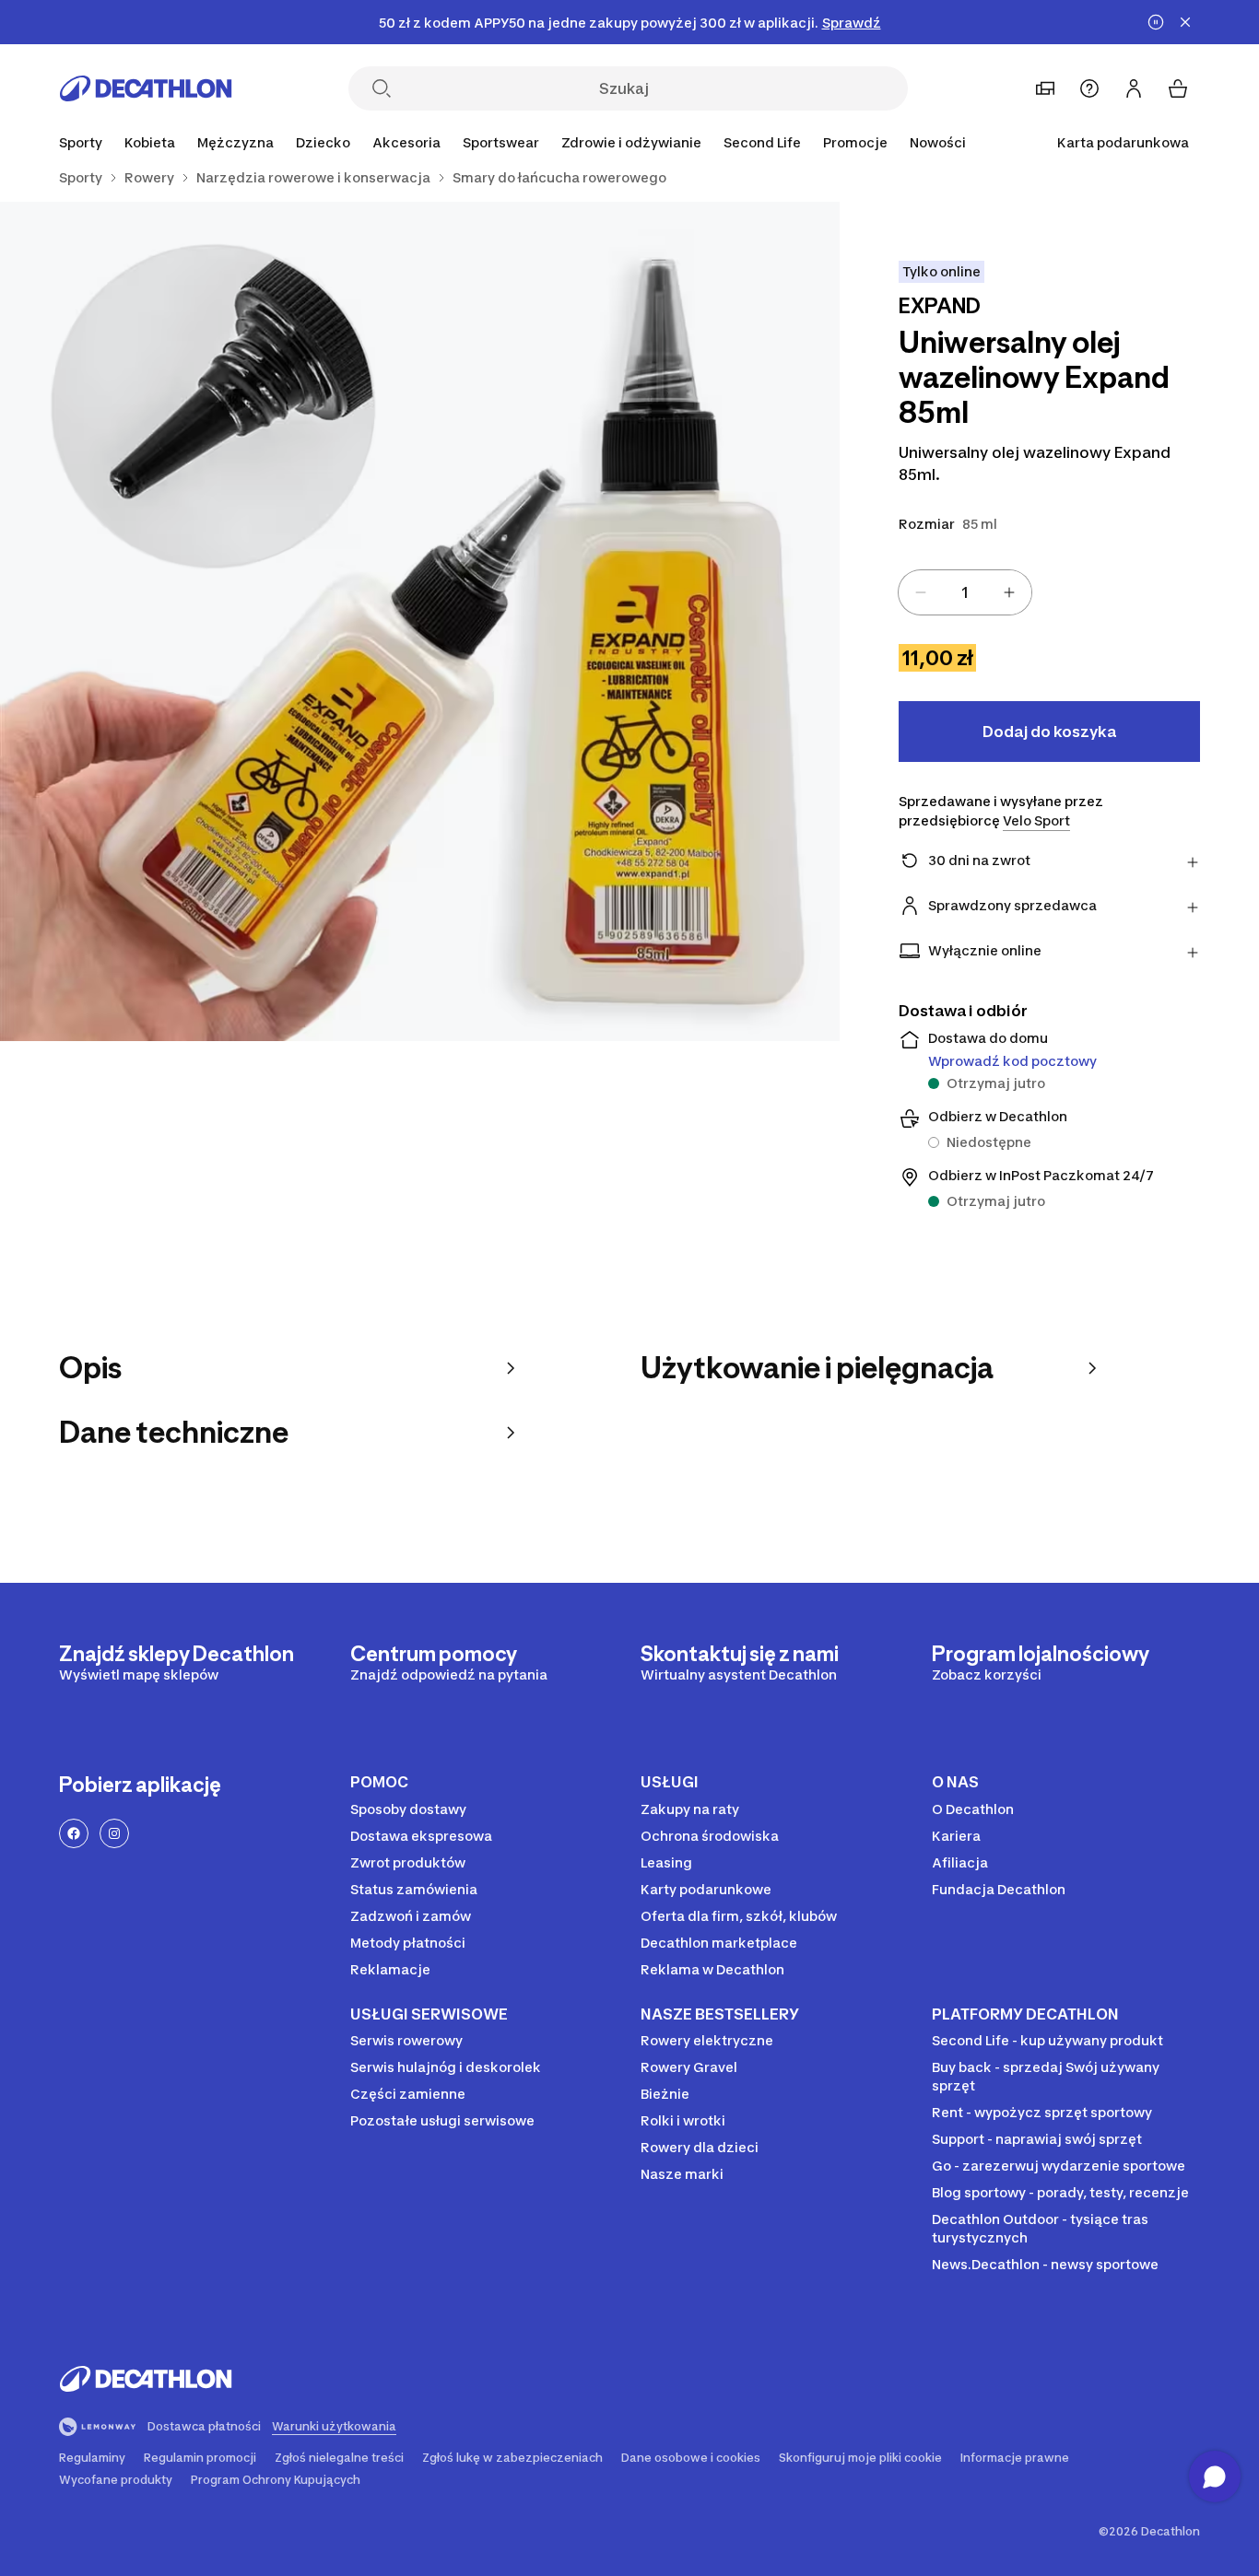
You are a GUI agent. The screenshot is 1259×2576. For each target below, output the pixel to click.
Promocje (855, 142)
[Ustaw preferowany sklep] (1045, 88)
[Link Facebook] (74, 1833)
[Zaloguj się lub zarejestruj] (1134, 88)
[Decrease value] (921, 592)
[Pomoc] (1089, 88)
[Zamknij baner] (1185, 22)
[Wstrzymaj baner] (1156, 22)
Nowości (938, 142)
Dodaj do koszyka (1049, 732)
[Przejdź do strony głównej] (146, 88)
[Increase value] (1009, 592)
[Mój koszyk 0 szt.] (1178, 88)
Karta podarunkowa (1123, 142)
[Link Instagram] (114, 1833)
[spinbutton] (965, 592)
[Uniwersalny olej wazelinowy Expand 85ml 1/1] (420, 621)
